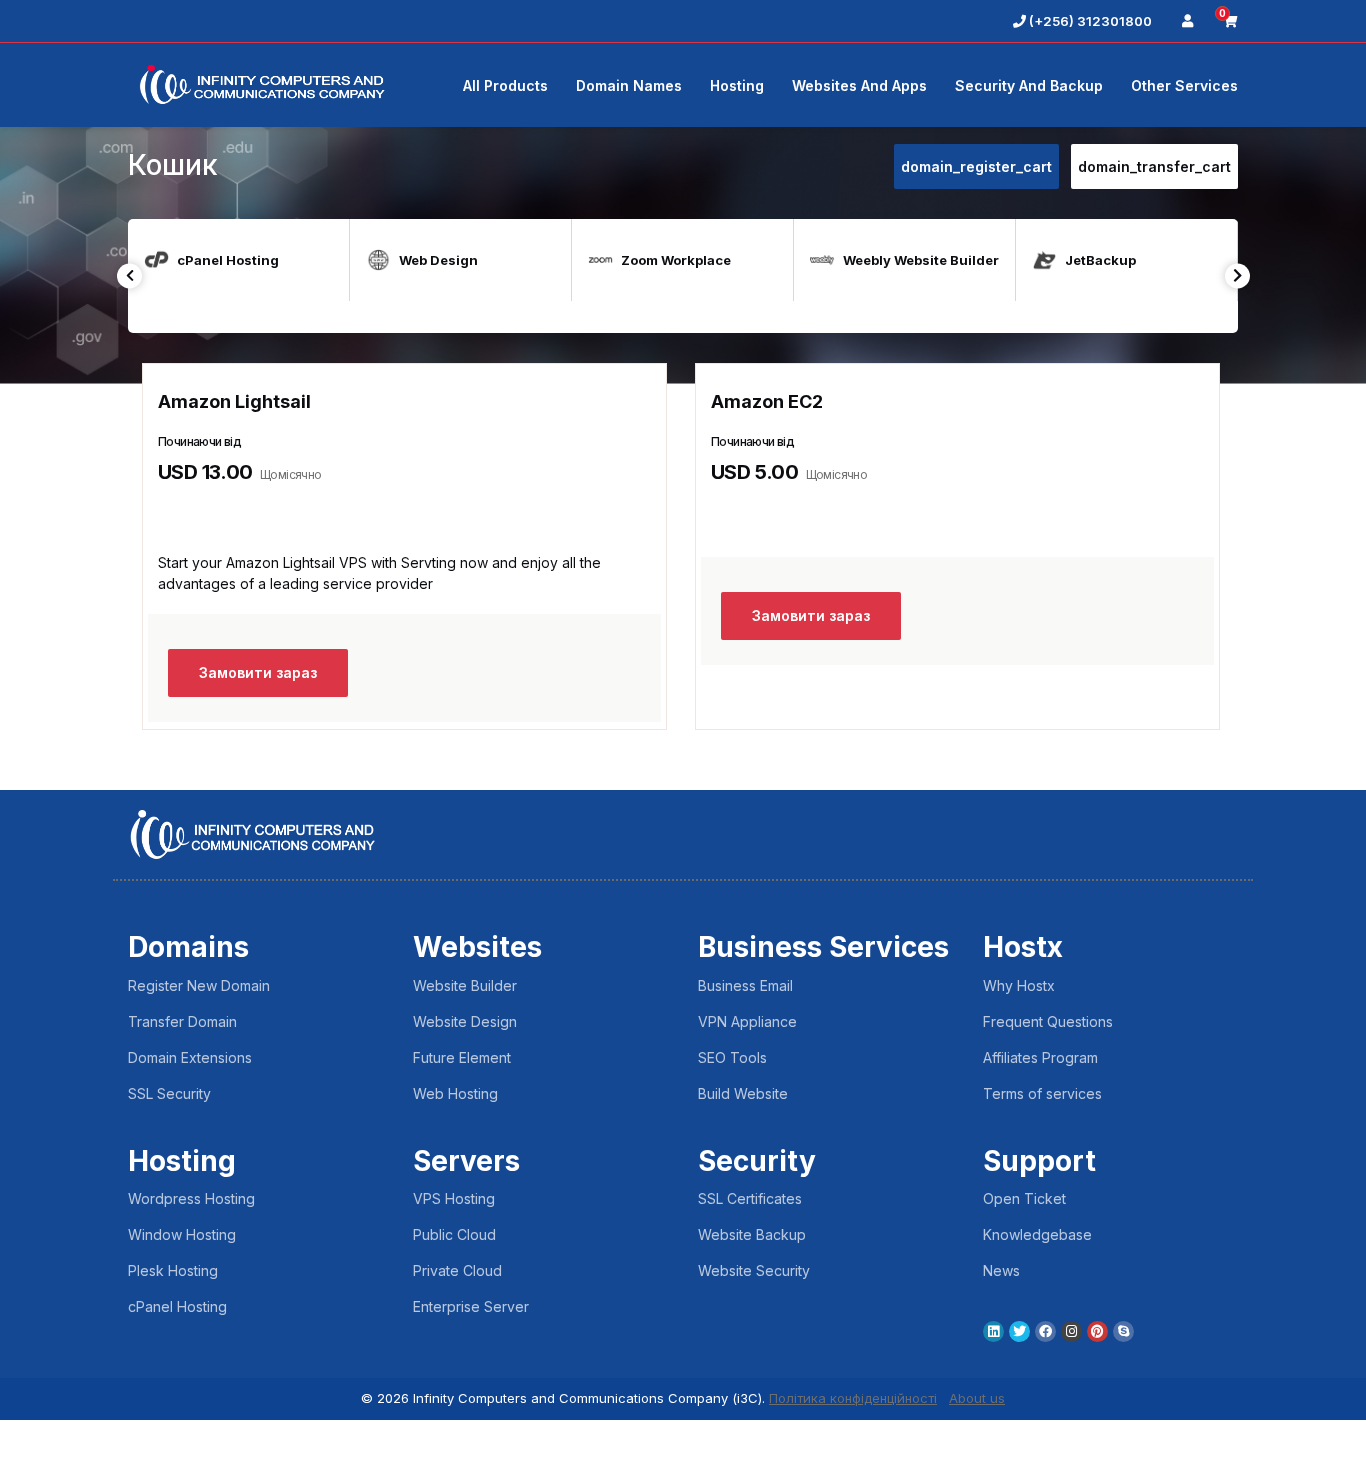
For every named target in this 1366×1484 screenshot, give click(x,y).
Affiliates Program (1040, 1057)
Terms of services (1042, 1093)
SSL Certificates (750, 1198)
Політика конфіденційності (853, 1398)
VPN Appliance (747, 1021)
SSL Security (169, 1093)
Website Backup (752, 1234)
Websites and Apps (859, 85)
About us (977, 1398)
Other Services (1184, 85)
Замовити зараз (258, 672)
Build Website (743, 1093)
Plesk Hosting (173, 1270)
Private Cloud (457, 1270)
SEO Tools (732, 1057)
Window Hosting (182, 1234)
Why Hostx (1019, 985)
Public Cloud (454, 1234)
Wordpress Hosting (191, 1198)
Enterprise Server (471, 1306)
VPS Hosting (454, 1198)
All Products (505, 85)
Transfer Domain (182, 1021)
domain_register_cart (976, 166)
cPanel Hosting (177, 1306)
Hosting (737, 85)
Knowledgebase (1037, 1234)
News (1001, 1270)
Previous (129, 275)
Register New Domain (199, 985)
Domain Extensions (190, 1057)
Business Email (745, 985)
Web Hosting (455, 1093)
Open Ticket (1024, 1198)
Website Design (465, 1021)
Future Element (462, 1057)
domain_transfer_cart (1154, 166)
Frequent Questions (1048, 1021)
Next (1237, 275)
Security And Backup (1029, 85)
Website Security (754, 1270)
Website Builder (465, 985)
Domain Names (629, 85)
